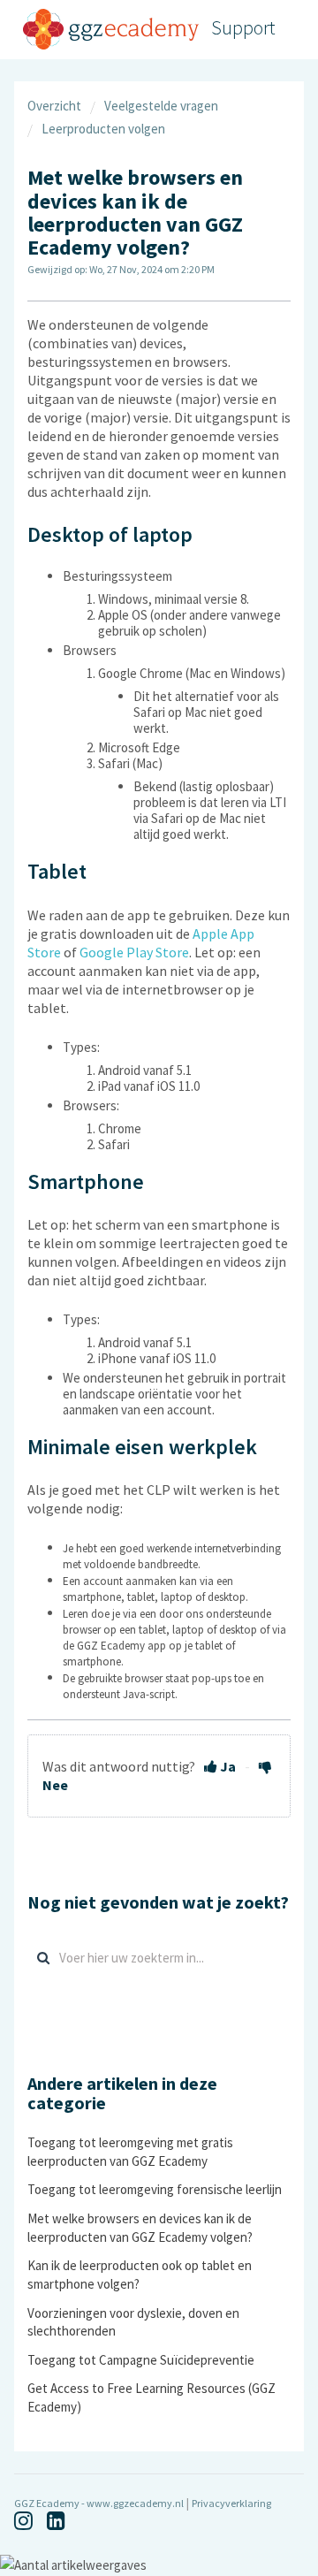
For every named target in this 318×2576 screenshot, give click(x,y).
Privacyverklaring (231, 2503)
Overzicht (54, 106)
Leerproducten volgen (103, 129)
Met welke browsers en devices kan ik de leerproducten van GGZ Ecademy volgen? (140, 2227)
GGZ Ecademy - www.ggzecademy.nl (99, 2503)
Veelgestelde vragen (161, 106)
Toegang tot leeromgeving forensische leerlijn (155, 2189)
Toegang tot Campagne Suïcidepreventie (141, 2360)
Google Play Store (134, 952)
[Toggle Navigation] (290, 30)
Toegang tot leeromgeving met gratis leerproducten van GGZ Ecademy (130, 2151)
